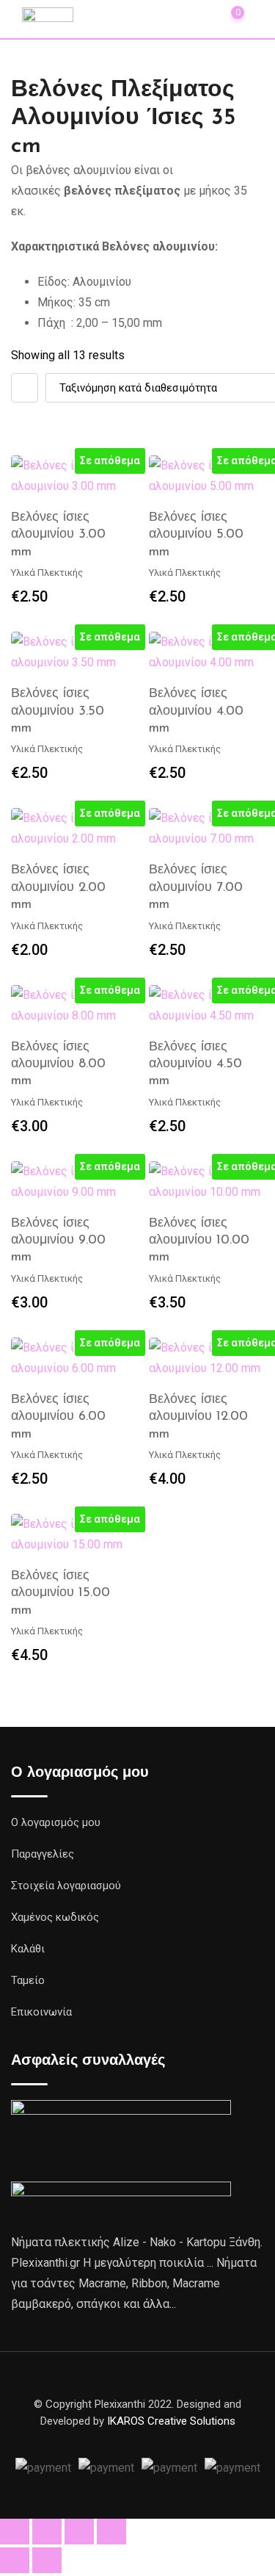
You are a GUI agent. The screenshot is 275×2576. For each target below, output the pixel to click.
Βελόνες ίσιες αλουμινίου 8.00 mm (58, 1065)
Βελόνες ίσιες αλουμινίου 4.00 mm (196, 711)
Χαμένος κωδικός (55, 1917)
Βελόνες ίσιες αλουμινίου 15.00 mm (60, 1594)
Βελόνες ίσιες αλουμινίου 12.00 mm (198, 1417)
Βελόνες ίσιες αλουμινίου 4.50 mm (195, 1065)
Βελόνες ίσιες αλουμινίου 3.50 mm (58, 711)
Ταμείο (28, 1980)
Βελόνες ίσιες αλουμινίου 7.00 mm (196, 888)
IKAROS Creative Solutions (171, 2421)
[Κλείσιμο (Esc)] (111, 2532)
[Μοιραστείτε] (79, 2532)
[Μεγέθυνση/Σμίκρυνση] (15, 2532)
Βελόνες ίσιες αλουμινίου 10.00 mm (199, 1241)
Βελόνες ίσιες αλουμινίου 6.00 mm (58, 1417)
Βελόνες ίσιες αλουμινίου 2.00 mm (58, 888)
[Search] (165, 18)
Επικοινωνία (41, 2012)
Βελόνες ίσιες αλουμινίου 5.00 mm (196, 535)
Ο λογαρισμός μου (56, 1822)
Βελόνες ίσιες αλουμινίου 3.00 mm (58, 535)
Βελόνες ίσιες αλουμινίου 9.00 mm (58, 1241)
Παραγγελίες (43, 1854)
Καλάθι (28, 1949)
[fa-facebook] (138, 2438)
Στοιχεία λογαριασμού (66, 1886)
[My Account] (197, 18)
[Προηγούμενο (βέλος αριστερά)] (15, 2560)
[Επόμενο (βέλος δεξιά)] (47, 2560)
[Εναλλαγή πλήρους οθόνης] (47, 2532)
